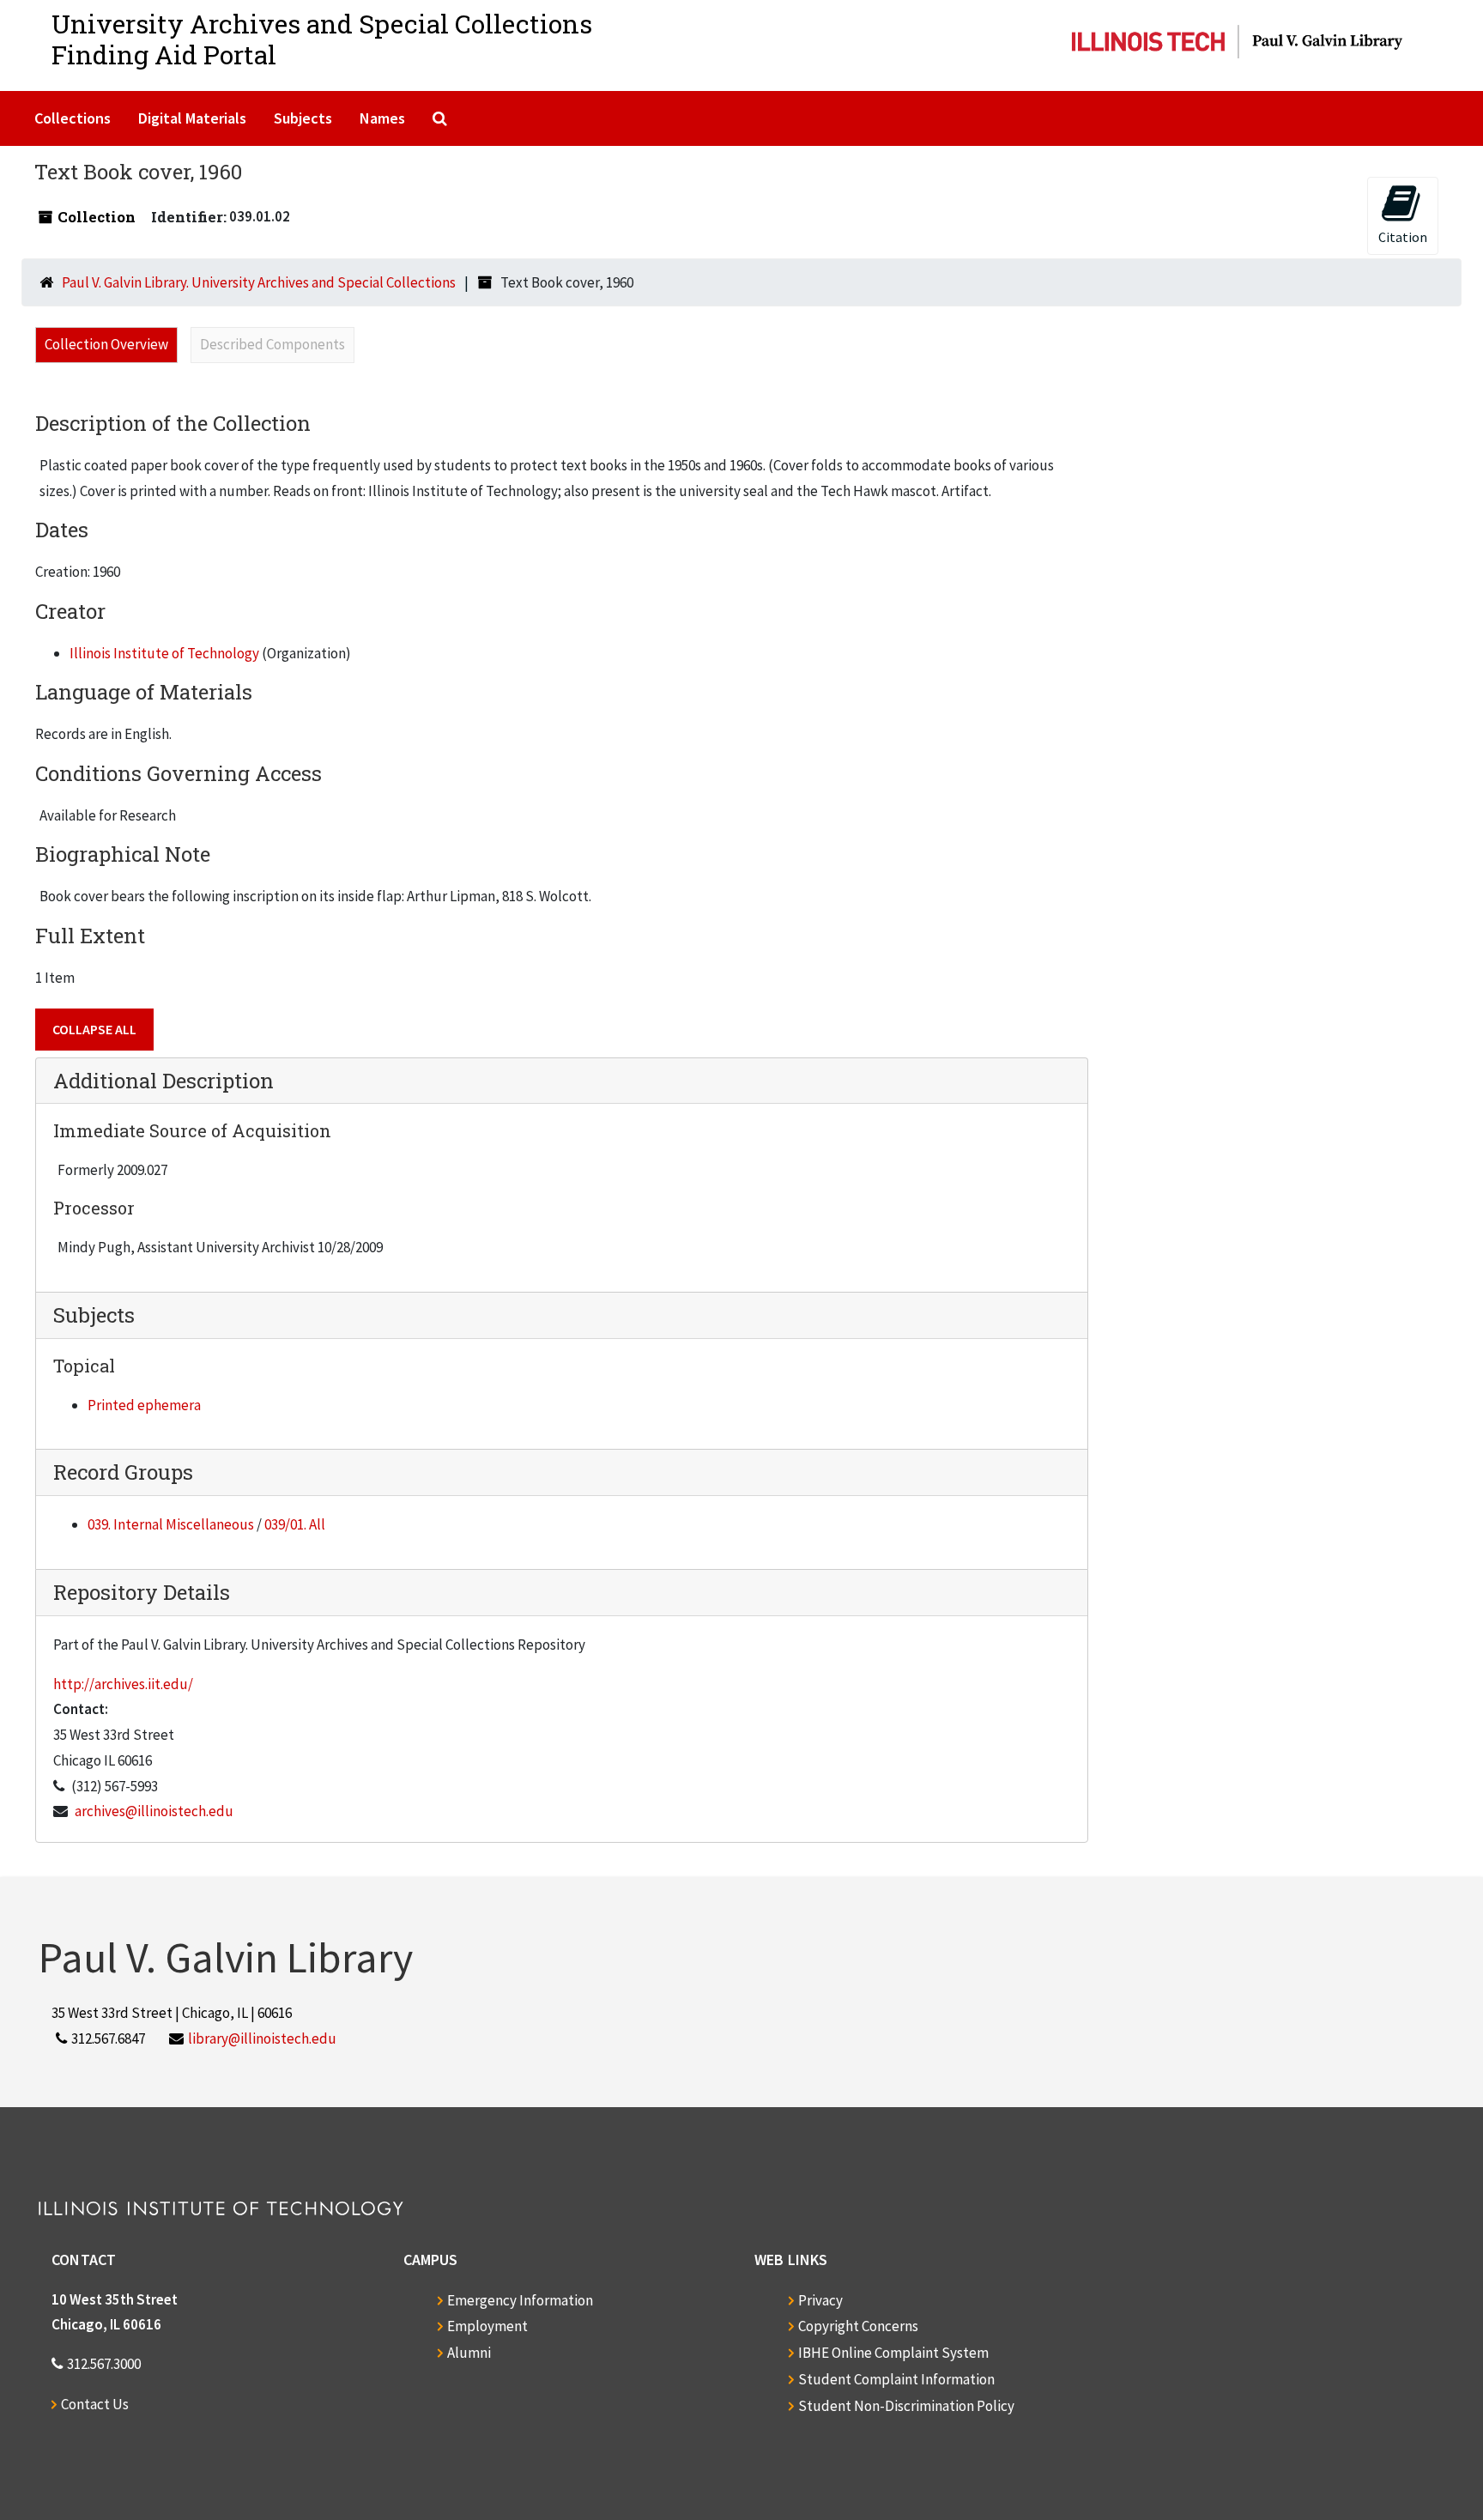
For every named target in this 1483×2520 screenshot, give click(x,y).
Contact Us (95, 2404)
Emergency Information (520, 2300)
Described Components (272, 344)
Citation (1403, 237)
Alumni (469, 2353)
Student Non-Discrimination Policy (906, 2406)
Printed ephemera (144, 1405)
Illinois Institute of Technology (164, 653)
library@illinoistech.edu (262, 2038)
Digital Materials (192, 118)
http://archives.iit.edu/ (123, 1684)
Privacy (820, 2300)
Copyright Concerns (858, 2326)
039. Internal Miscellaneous (171, 1524)
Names (382, 118)
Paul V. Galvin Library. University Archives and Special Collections (259, 282)
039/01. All (295, 1524)
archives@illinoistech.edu (154, 1811)
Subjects (303, 118)
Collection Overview (106, 344)
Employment (487, 2326)
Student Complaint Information (896, 2379)
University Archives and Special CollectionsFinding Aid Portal (322, 39)
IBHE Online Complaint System (893, 2353)
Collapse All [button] (94, 1029)
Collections (73, 118)
